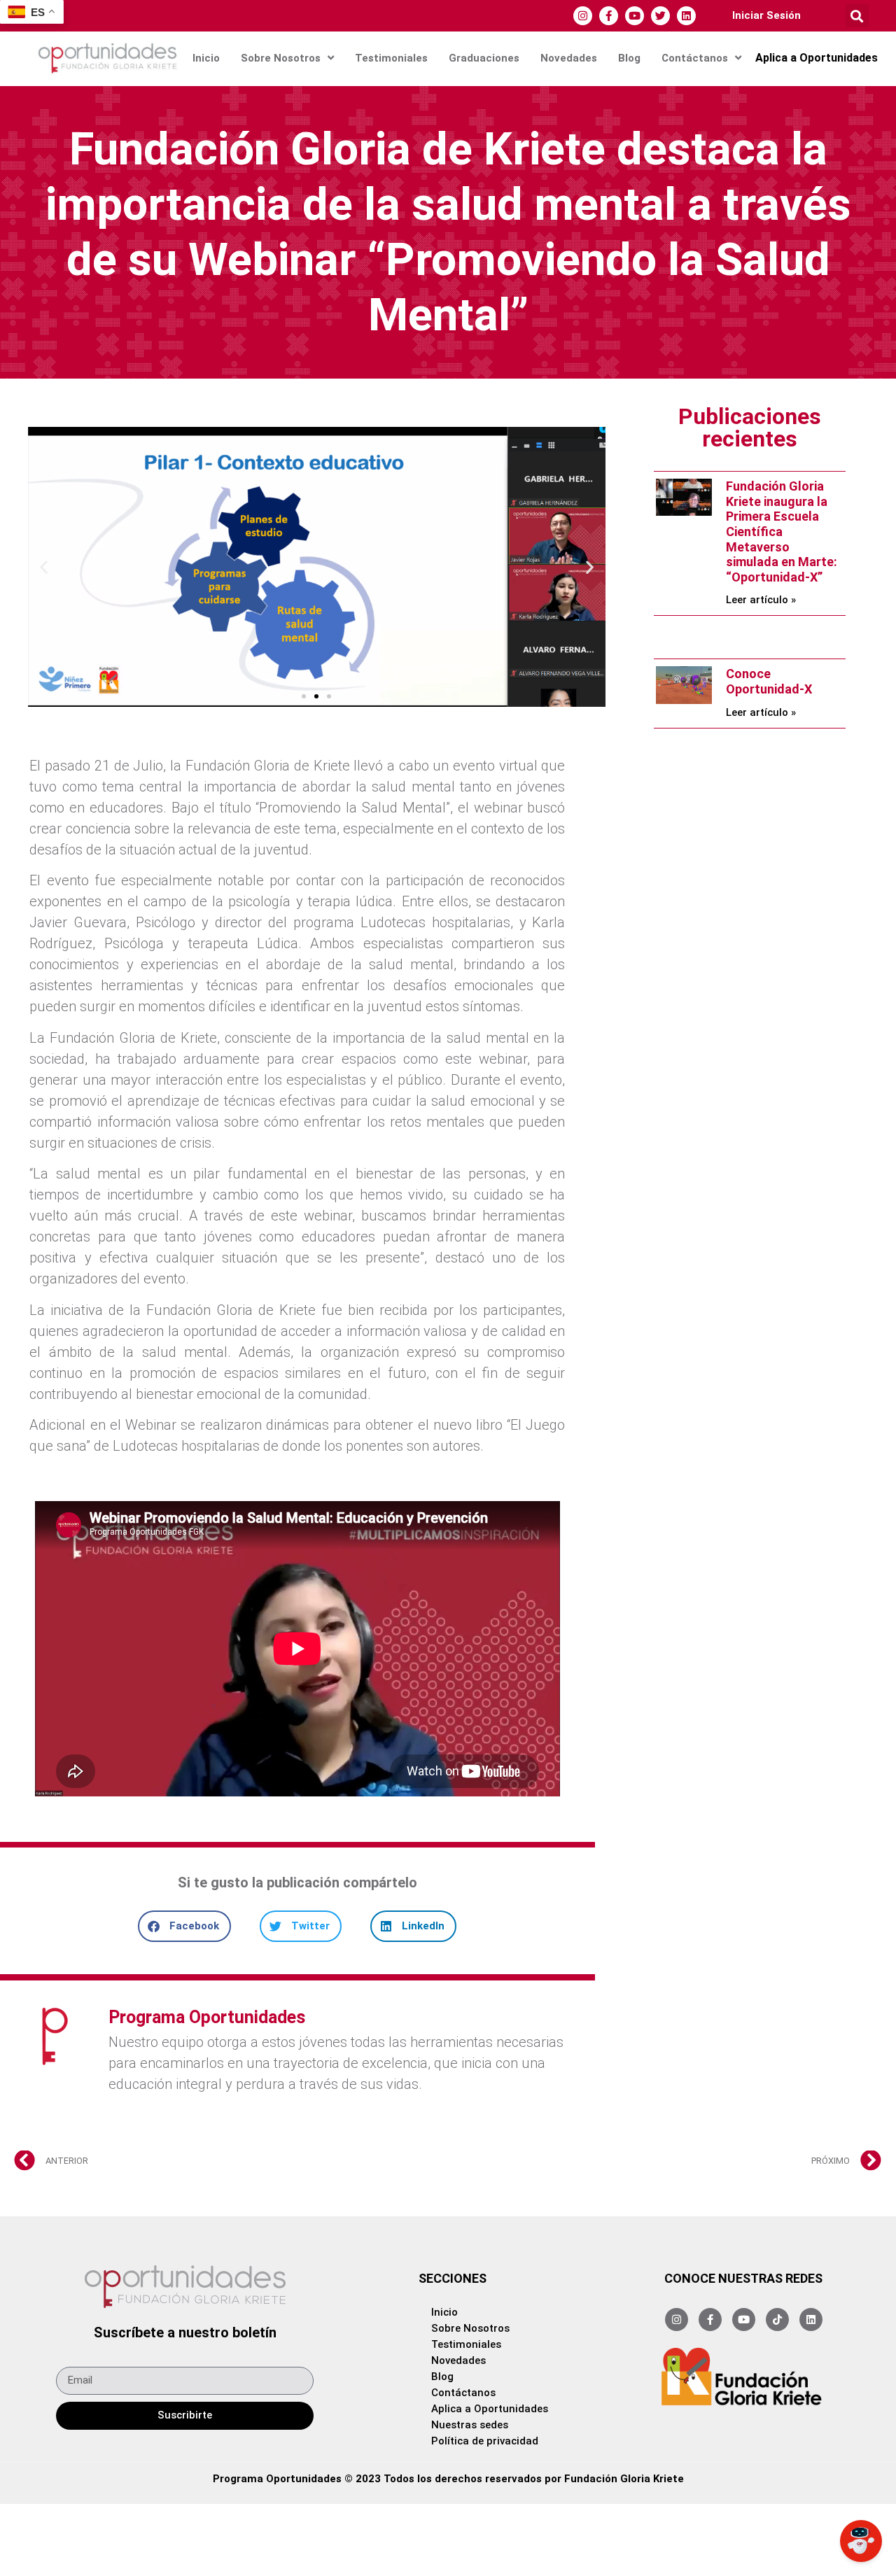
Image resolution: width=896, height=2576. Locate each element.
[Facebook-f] (609, 16)
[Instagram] (583, 16)
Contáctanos (695, 58)
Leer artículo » (761, 600)
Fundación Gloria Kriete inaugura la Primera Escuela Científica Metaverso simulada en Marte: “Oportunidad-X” (782, 532)
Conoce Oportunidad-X (769, 681)
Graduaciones (484, 58)
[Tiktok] (777, 2320)
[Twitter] (660, 16)
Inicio (206, 58)
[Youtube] (635, 16)
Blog (629, 58)
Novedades (569, 58)
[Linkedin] (686, 16)
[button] (857, 16)
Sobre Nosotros (281, 58)
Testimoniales (391, 58)
